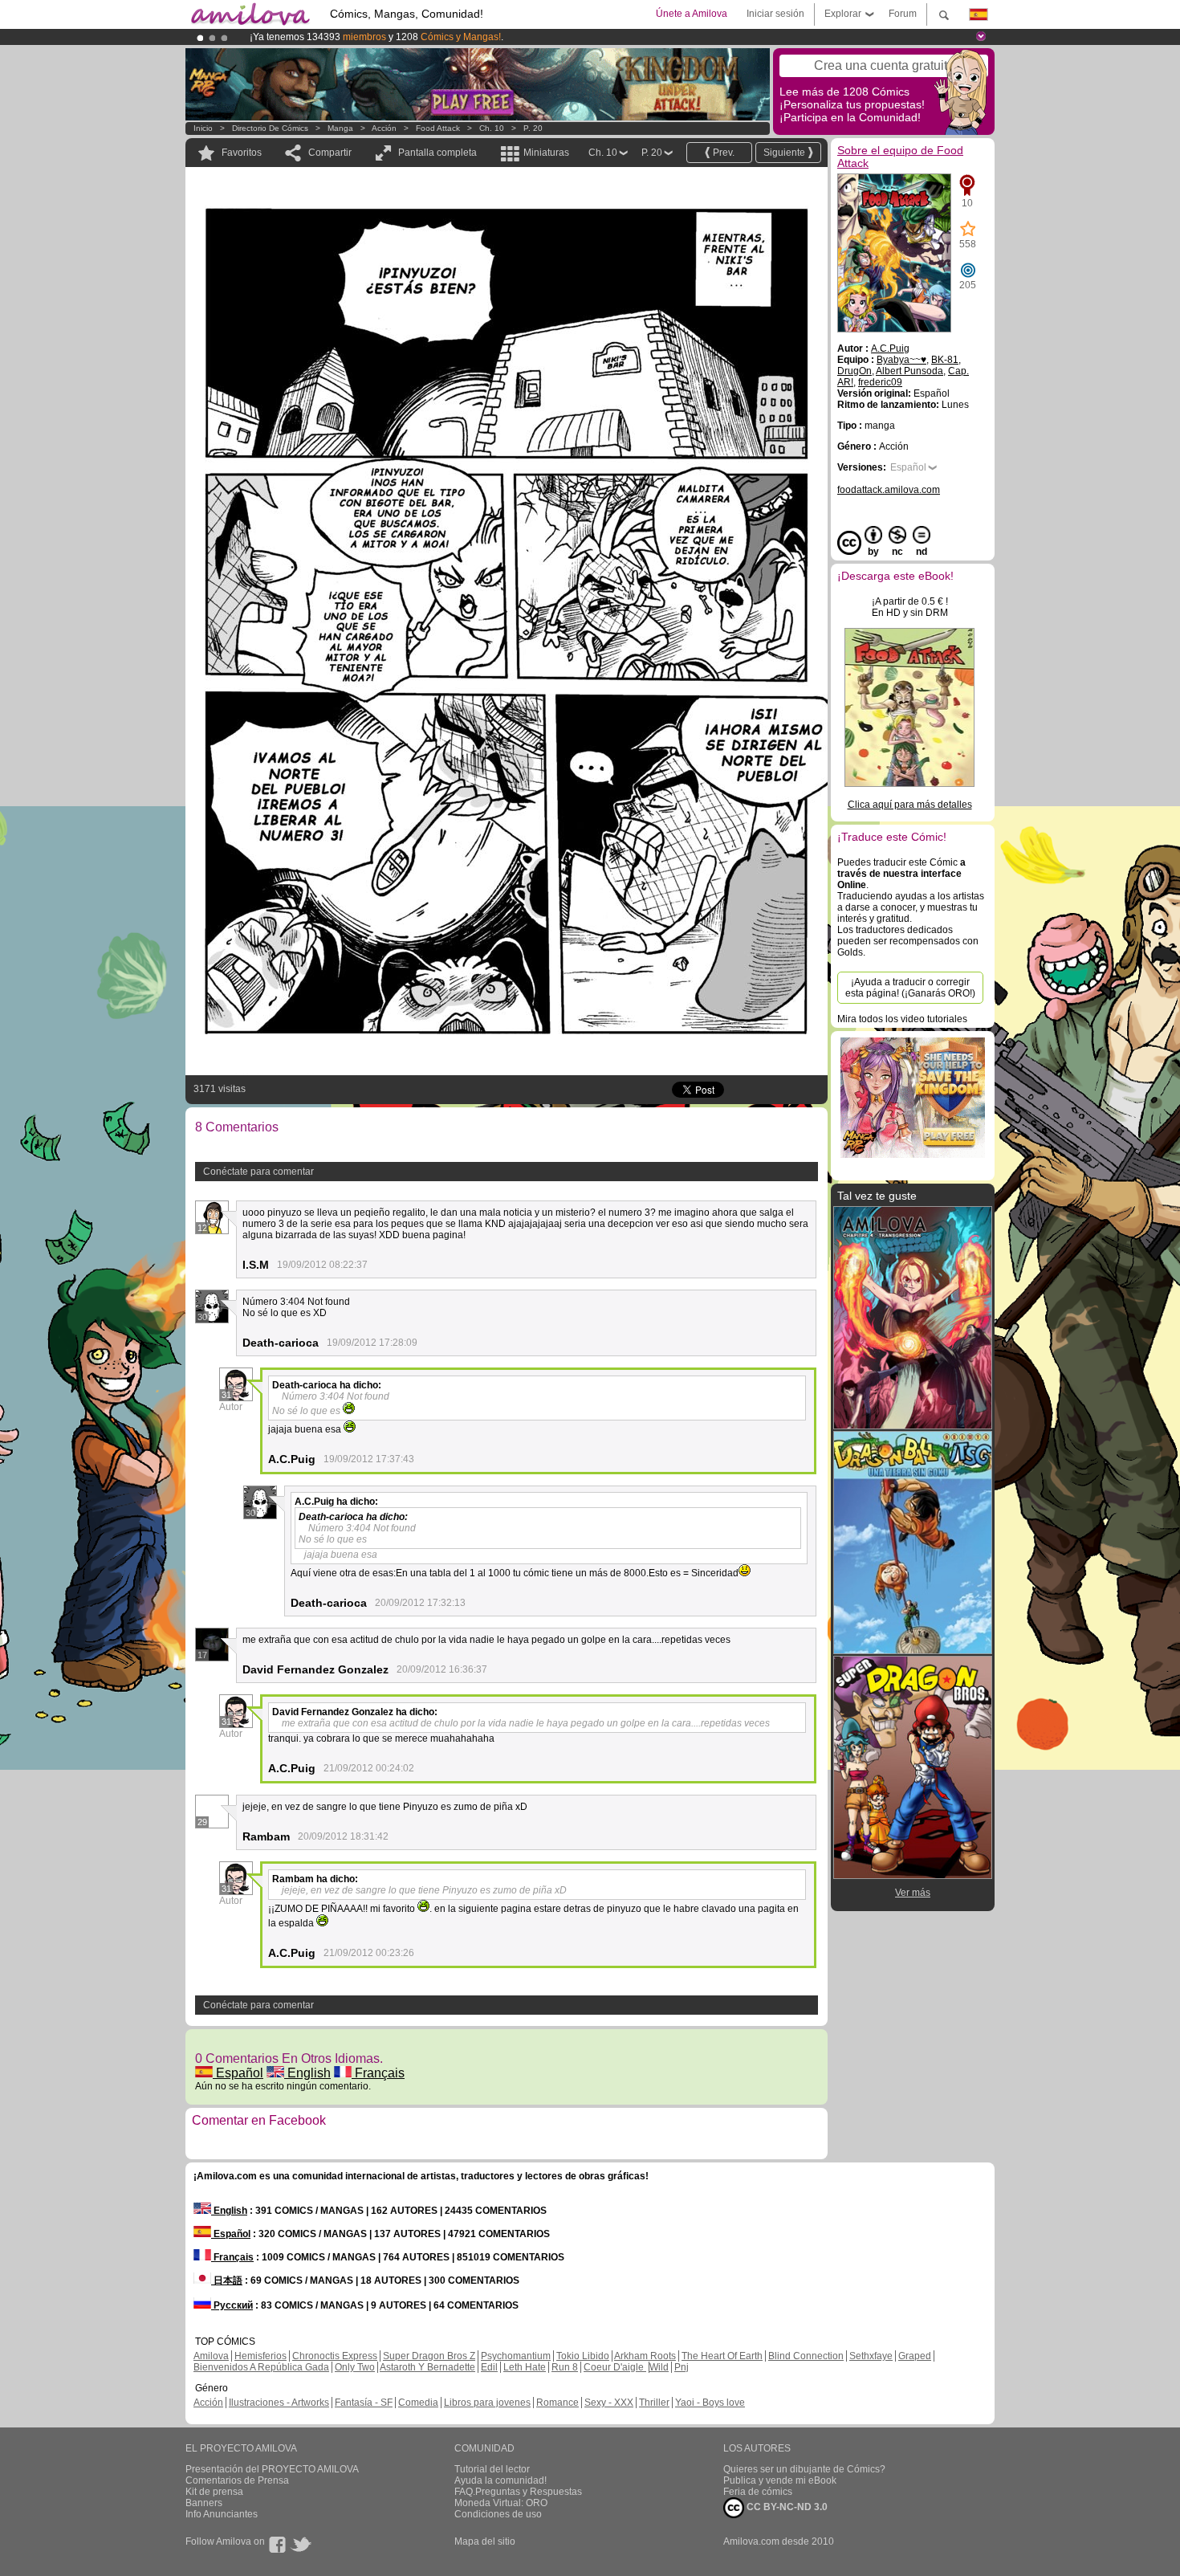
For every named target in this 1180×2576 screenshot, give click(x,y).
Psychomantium (516, 2356)
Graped (915, 2356)
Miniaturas (546, 153)
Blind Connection (806, 2356)
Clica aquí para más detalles (910, 805)
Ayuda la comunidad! (500, 2480)
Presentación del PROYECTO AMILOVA (272, 2469)
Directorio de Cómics (270, 128)
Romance (557, 2403)
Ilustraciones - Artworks (279, 2403)
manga (340, 128)
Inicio (203, 128)
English (307, 2073)
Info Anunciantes (222, 2514)
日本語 (227, 2280)
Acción (384, 128)
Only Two (355, 2367)
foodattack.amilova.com (889, 490)
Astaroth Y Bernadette (427, 2367)
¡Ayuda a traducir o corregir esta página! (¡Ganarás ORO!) (910, 988)
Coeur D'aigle (615, 2367)
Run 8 (565, 2367)
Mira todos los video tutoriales (902, 1019)
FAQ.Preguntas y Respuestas (518, 2492)
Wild (659, 2367)
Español (238, 2073)
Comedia (418, 2403)
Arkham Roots (645, 2356)
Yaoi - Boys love (710, 2403)
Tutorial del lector (492, 2469)
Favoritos (242, 153)
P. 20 (533, 128)
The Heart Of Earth (722, 2356)
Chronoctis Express (335, 2356)
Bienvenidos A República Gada (261, 2367)
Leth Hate (525, 2367)
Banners (204, 2503)
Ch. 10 (492, 128)
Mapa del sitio (485, 2541)
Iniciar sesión (775, 14)
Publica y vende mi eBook (780, 2480)
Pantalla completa (437, 153)
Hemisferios (260, 2356)
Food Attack (438, 128)
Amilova (211, 2356)
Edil (489, 2367)
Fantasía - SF (364, 2403)
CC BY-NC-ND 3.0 (786, 2507)
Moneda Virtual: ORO (501, 2503)
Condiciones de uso (498, 2514)
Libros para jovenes (487, 2403)
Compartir (330, 153)
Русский (232, 2305)
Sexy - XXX (609, 2403)
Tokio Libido (583, 2356)
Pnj (682, 2367)
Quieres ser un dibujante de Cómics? (804, 2469)
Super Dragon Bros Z (429, 2356)
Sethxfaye (871, 2356)
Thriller (654, 2403)
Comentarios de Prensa (237, 2480)
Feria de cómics (758, 2492)
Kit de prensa (214, 2492)
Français (378, 2073)
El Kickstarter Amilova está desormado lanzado (355, 37)
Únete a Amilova (692, 14)
